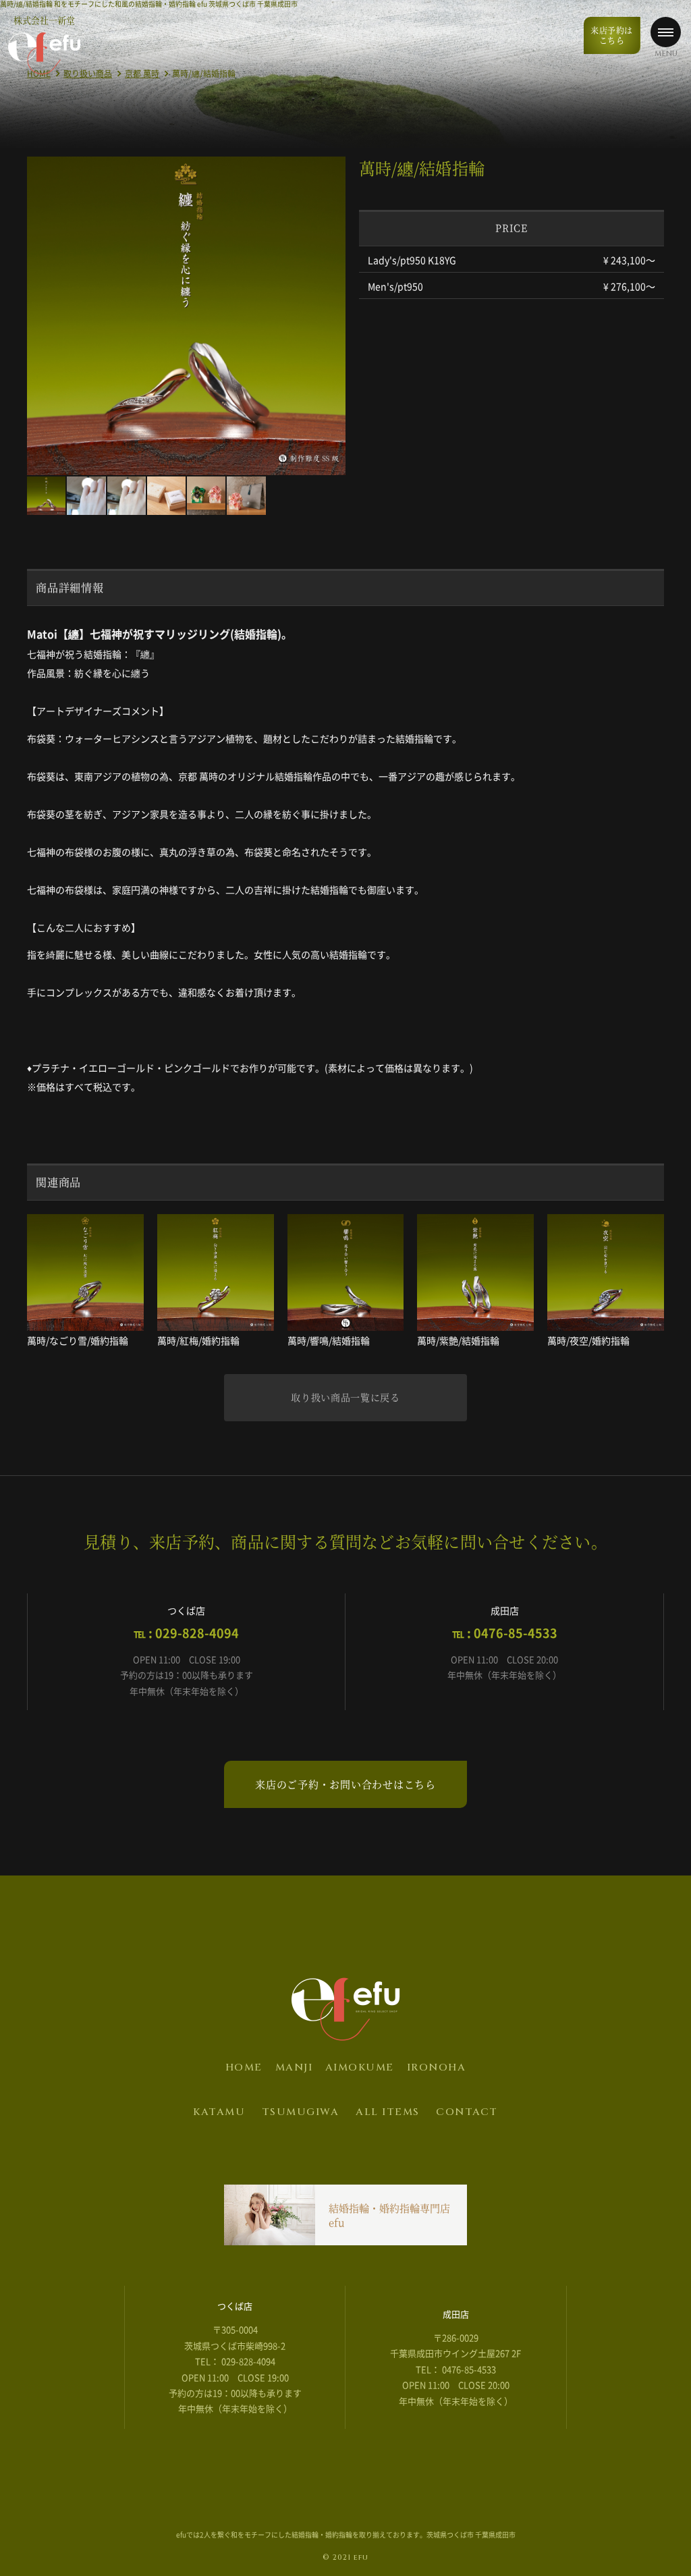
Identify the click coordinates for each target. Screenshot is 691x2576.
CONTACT (467, 2112)
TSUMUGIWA (301, 2112)
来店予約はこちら (612, 35)
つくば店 (235, 2306)
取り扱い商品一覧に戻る (345, 1397)
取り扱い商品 (88, 74)
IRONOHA (437, 2067)
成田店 (456, 2314)
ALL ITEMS (388, 2112)
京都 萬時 (142, 74)
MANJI (294, 2067)
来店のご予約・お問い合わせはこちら (345, 1784)
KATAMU (219, 2112)
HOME (244, 2067)
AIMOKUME (360, 2067)
